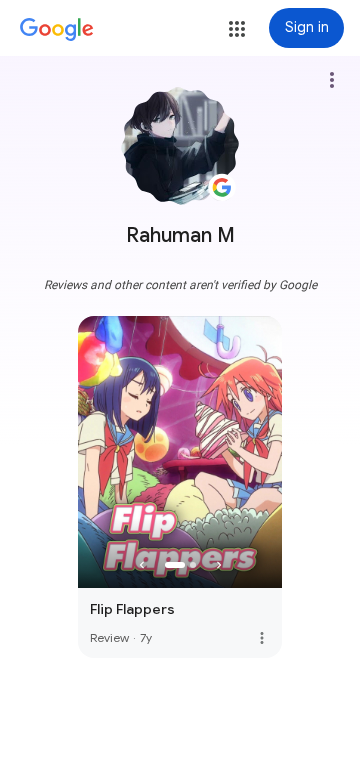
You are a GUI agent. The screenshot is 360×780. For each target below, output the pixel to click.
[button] (237, 29)
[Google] (57, 30)
